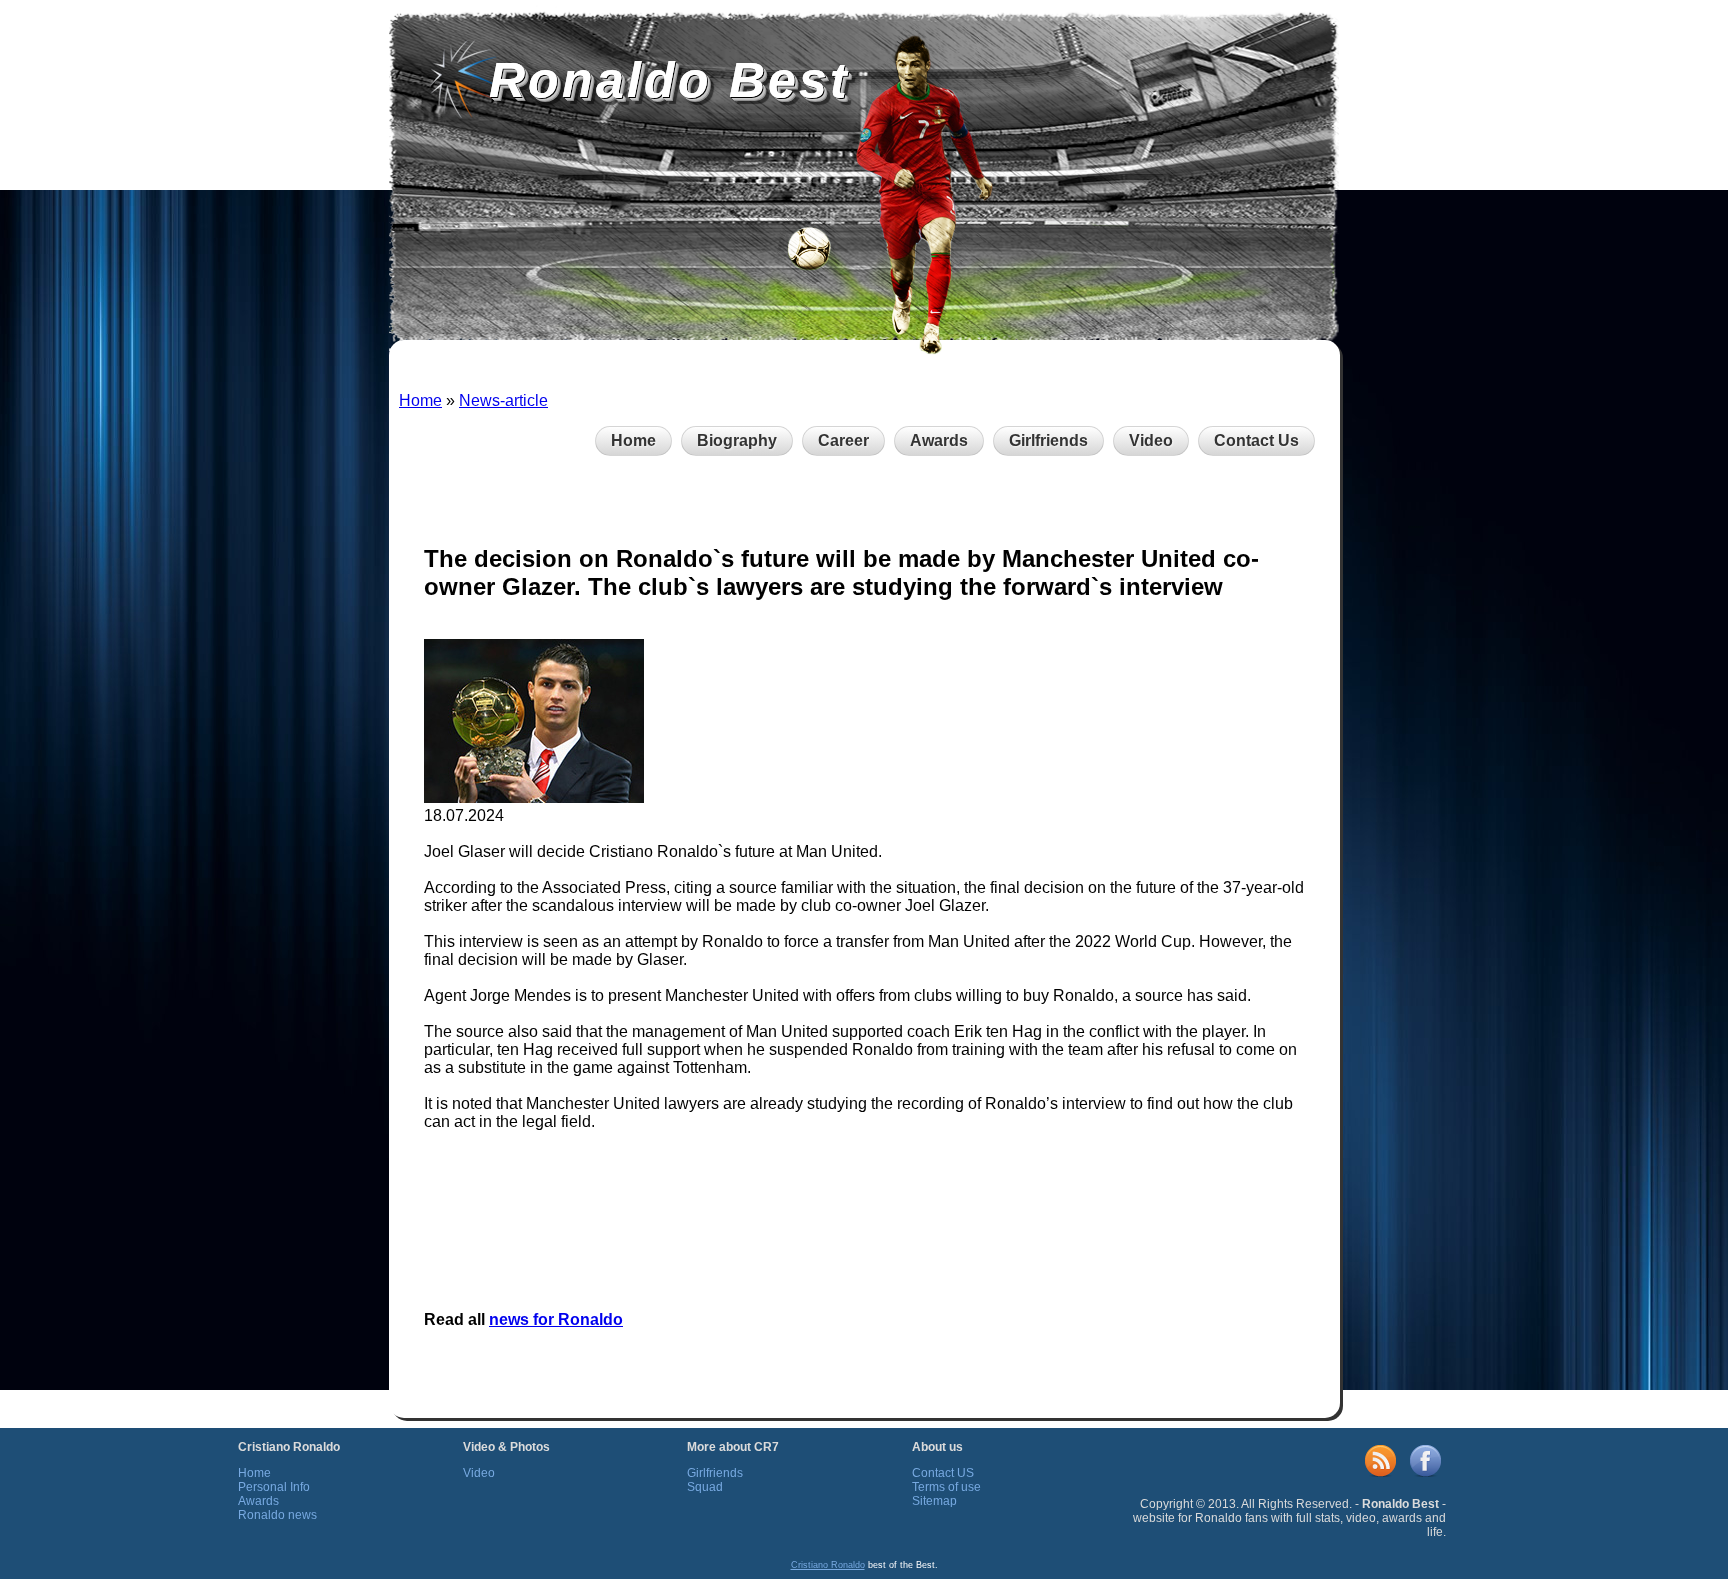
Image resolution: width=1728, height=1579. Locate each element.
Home (420, 400)
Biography (737, 440)
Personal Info (274, 1487)
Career (843, 440)
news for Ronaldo (556, 1319)
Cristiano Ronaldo (828, 1565)
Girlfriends (1048, 440)
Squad (705, 1487)
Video (1151, 440)
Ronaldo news (277, 1515)
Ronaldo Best (669, 80)
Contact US (943, 1473)
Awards (939, 440)
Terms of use (946, 1487)
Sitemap (934, 1501)
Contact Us (1256, 440)
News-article (503, 400)
